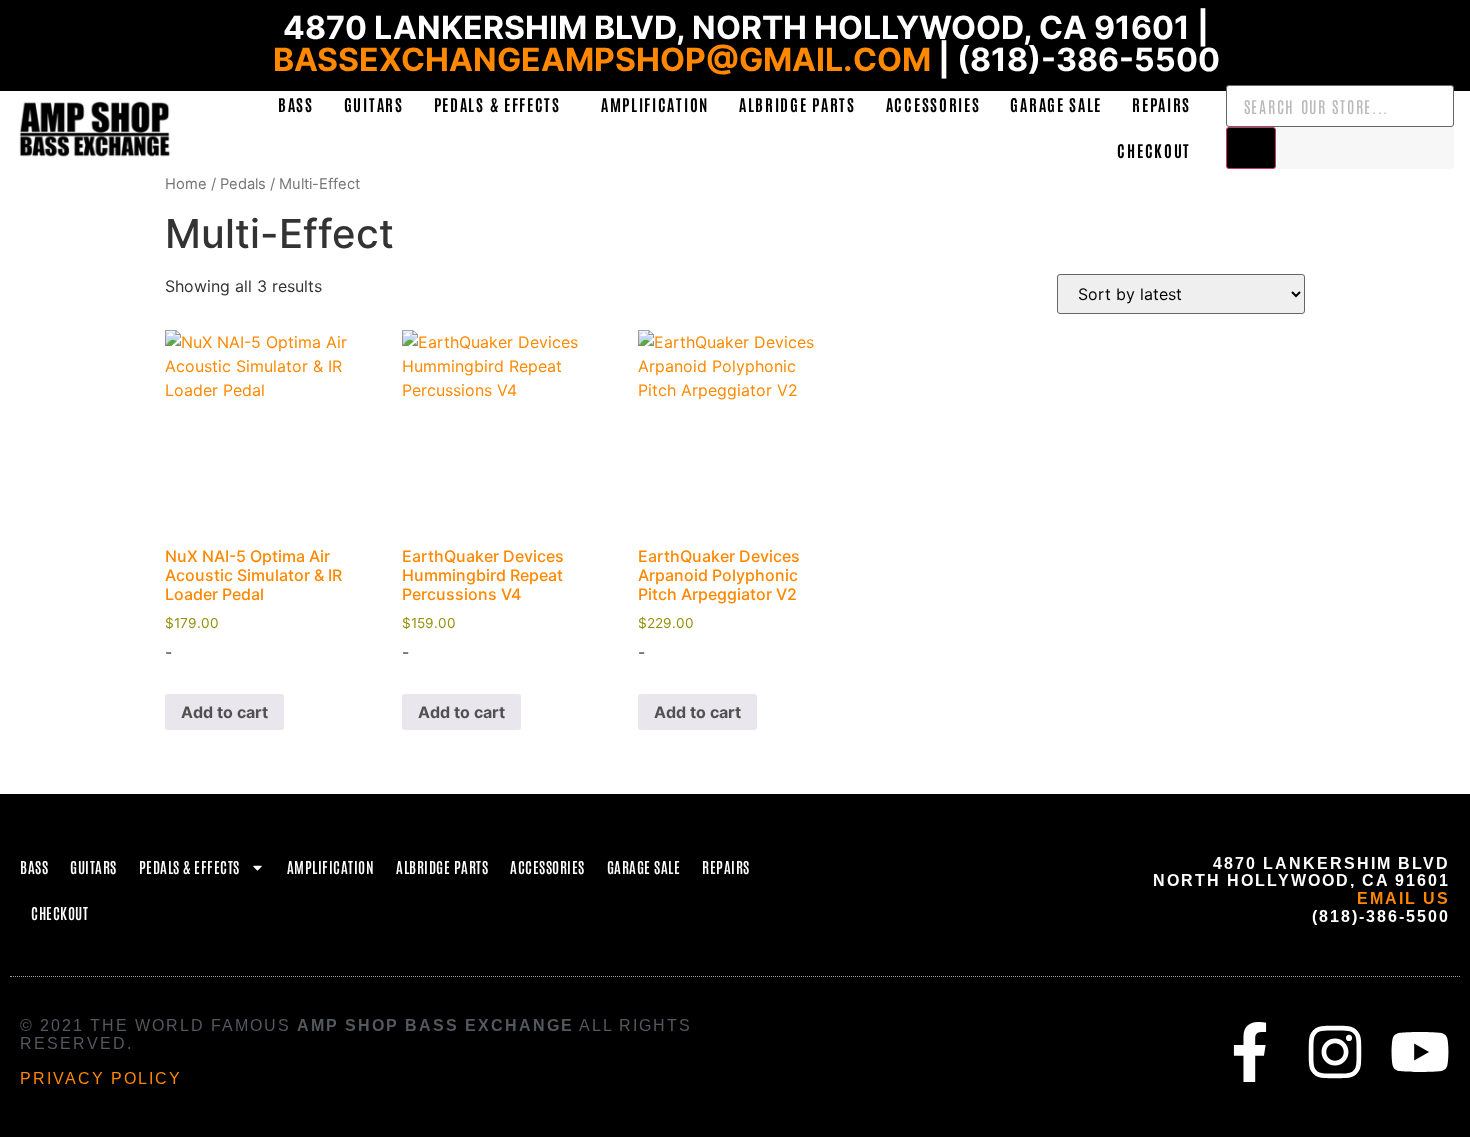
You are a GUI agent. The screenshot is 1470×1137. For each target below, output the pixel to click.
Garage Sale (1056, 104)
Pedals (243, 184)
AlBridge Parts (797, 104)
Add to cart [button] (224, 712)
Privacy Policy (101, 1078)
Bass (296, 104)
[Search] (1251, 148)
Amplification (655, 104)
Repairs (1161, 104)
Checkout (1154, 150)
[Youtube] (1420, 1052)
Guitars (374, 104)
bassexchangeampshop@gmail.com (602, 59)
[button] (502, 104)
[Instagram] (1335, 1052)
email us (1403, 898)
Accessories (933, 104)
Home (186, 184)
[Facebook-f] (1250, 1052)
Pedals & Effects (497, 104)
